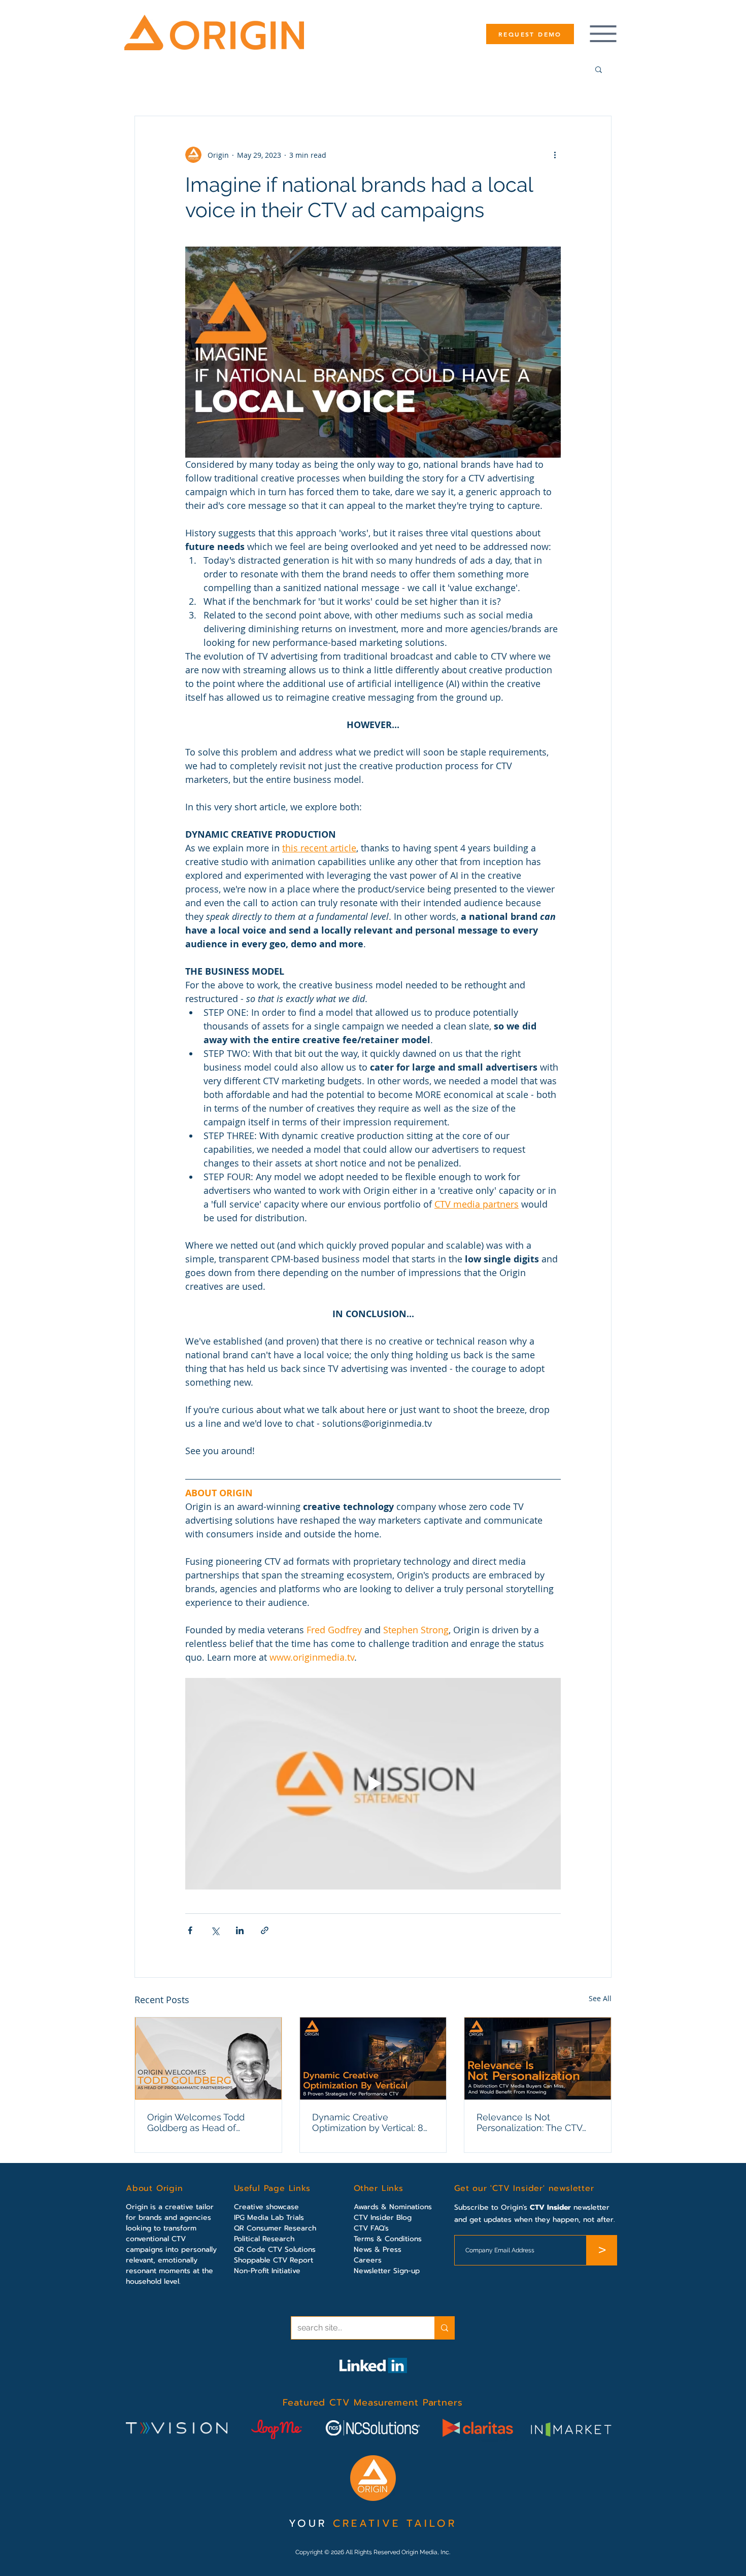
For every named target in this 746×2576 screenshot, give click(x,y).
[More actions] (555, 155)
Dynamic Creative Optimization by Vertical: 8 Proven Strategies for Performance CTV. (368, 2122)
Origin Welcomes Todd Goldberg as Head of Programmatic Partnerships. (206, 2122)
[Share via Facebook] (190, 1930)
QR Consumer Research (275, 2228)
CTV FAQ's (371, 2228)
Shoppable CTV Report (274, 2260)
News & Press (378, 2249)
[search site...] (444, 2328)
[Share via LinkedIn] (240, 1930)
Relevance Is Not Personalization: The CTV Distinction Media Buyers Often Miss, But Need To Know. (530, 2122)
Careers (368, 2260)
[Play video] (373, 1783)
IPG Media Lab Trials (269, 2218)
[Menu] (603, 34)
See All (600, 1998)
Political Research (264, 2239)
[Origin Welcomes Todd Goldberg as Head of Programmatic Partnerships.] (208, 2058)
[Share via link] (265, 1930)
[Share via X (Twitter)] (215, 1930)
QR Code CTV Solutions (275, 2249)
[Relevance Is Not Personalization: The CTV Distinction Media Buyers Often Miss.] (538, 2058)
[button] (599, 69)
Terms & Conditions (388, 2239)
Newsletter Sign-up (387, 2271)
